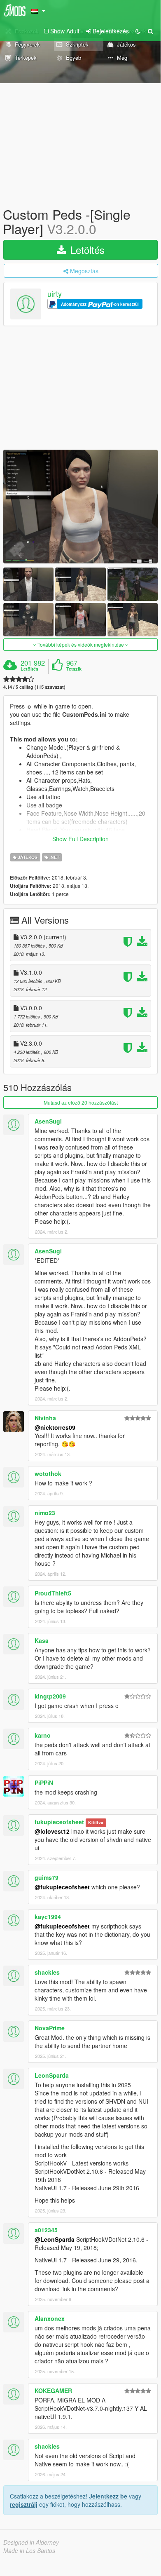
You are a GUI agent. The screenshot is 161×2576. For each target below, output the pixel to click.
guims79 (47, 1877)
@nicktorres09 (55, 1427)
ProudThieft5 (53, 1593)
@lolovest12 (52, 1831)
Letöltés (86, 250)
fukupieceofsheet (59, 1822)
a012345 (46, 2230)
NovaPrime (50, 2028)
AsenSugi (48, 1121)
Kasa (42, 1640)
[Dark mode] (138, 31)
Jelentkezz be (108, 2496)
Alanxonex (50, 2318)
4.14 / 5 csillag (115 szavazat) (34, 687)
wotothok (48, 1473)
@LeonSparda (55, 2239)
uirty (55, 294)
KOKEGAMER (53, 2391)
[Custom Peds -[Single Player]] (80, 507)
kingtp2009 (50, 1696)
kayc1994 (48, 1917)
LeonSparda (52, 2075)
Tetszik (74, 669)
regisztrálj (24, 2504)
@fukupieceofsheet (62, 1887)
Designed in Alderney (31, 2542)
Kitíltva (96, 1822)
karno (43, 1735)
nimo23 (45, 1513)
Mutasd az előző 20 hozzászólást (81, 1102)
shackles (47, 1972)
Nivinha (45, 1418)
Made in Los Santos (29, 2550)
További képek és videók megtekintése (81, 644)
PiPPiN (44, 1783)
